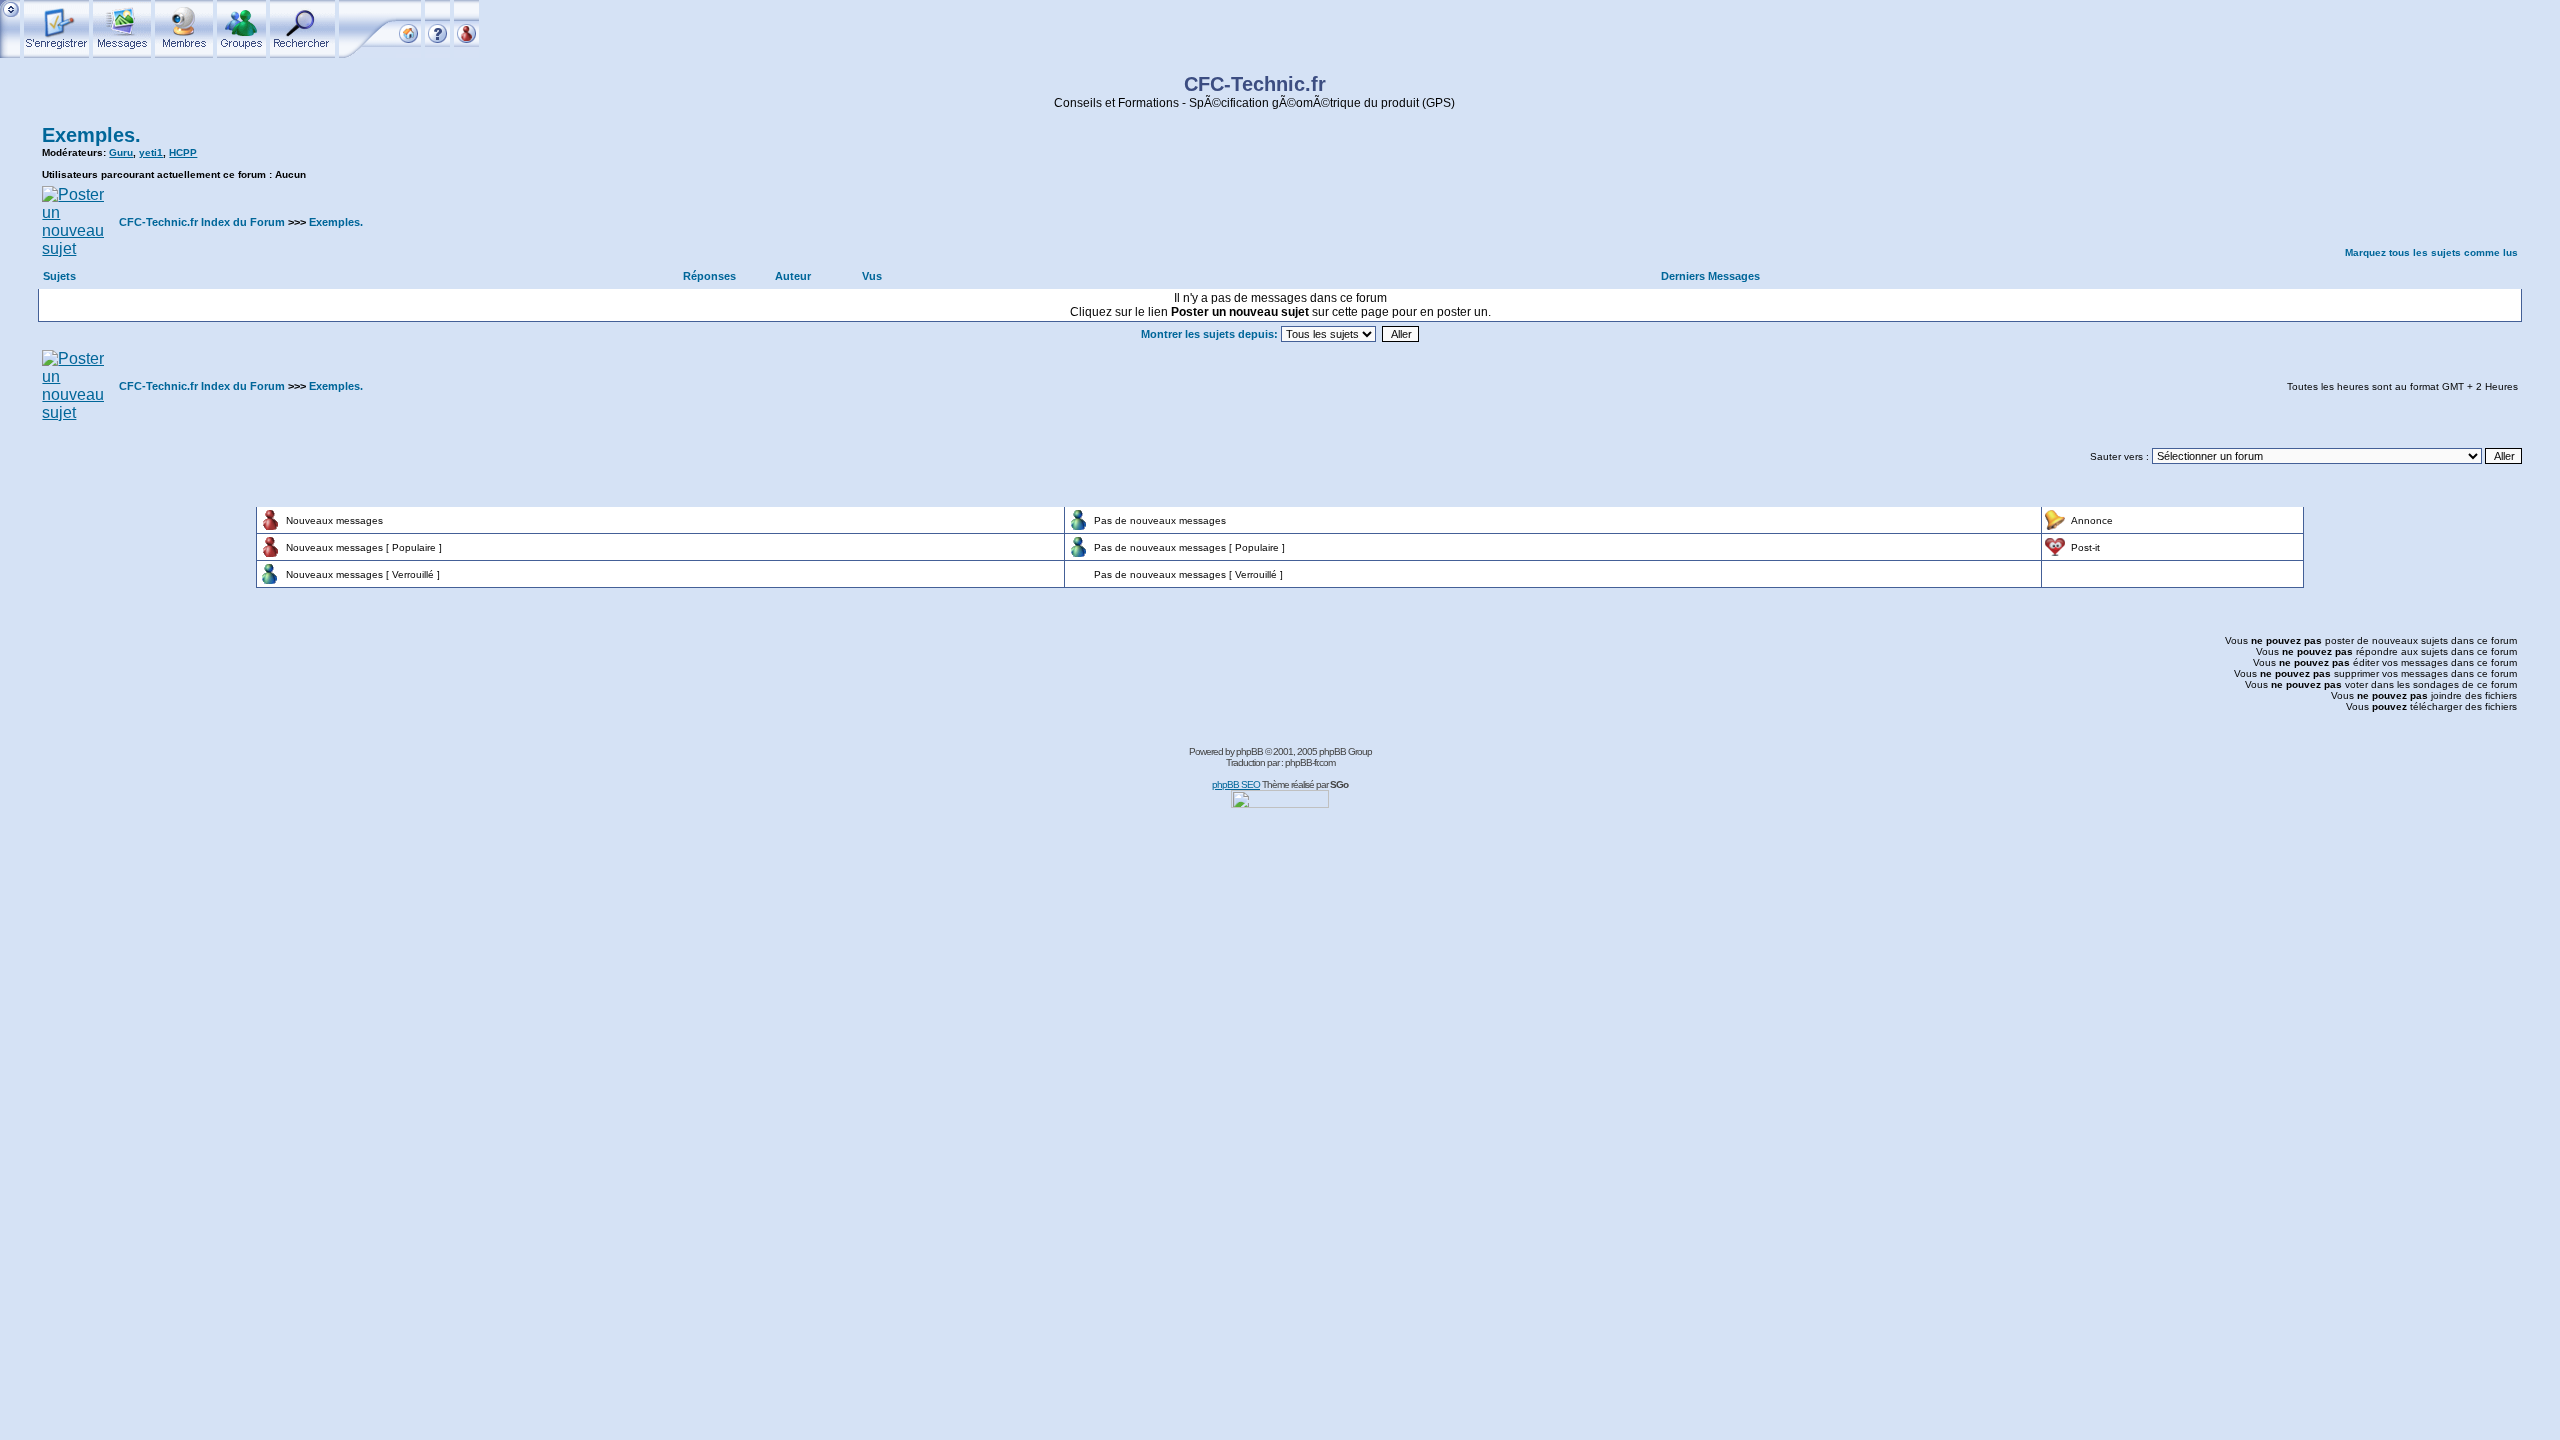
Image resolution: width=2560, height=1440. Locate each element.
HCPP (183, 152)
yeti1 (151, 152)
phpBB (1249, 751)
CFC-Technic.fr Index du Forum (202, 222)
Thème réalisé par (1305, 784)
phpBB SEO (1236, 784)
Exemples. (91, 135)
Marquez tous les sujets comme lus (2431, 252)
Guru (121, 152)
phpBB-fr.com (1310, 762)
